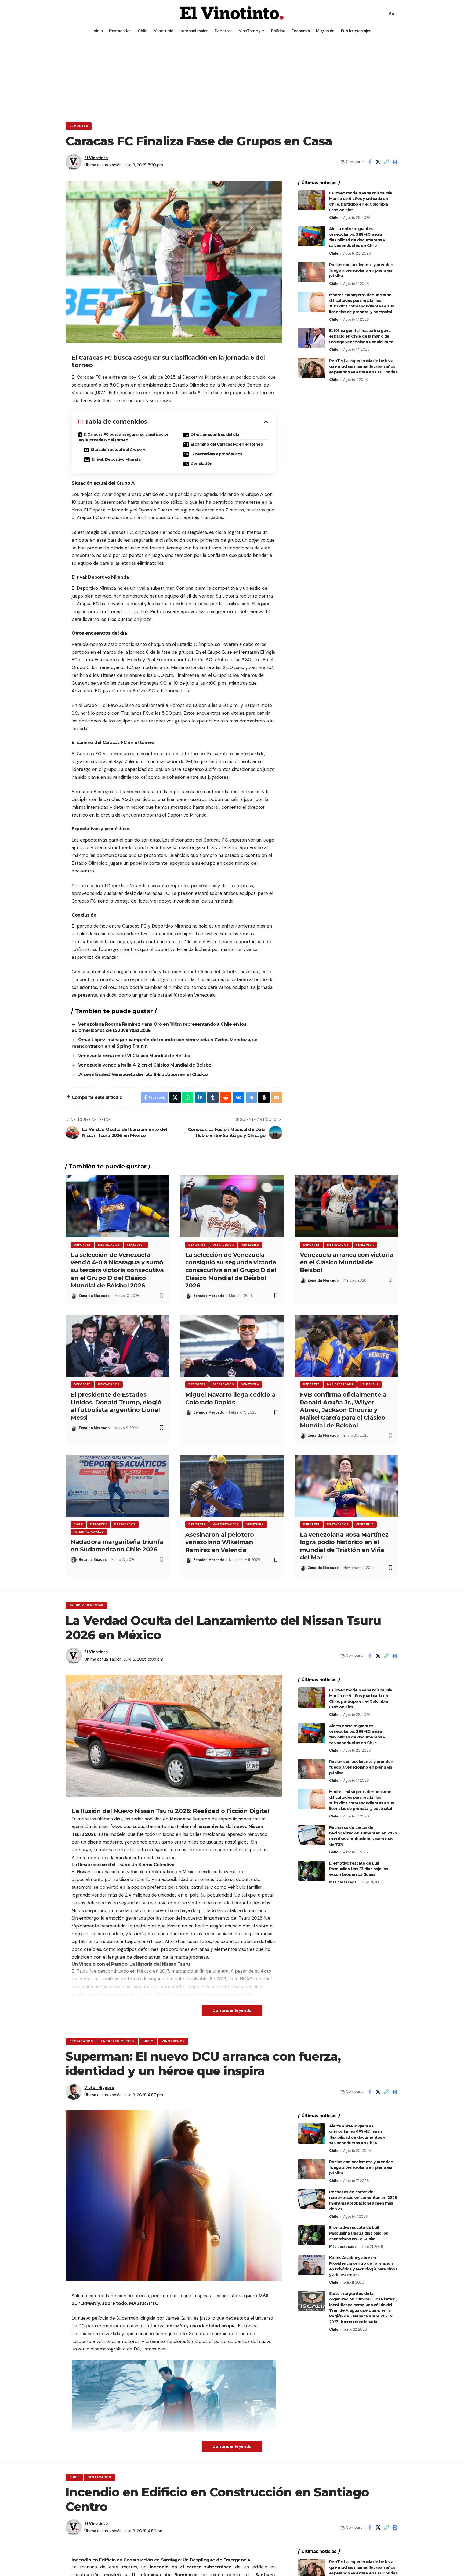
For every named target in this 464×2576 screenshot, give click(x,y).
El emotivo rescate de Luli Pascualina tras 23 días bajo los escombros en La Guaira (359, 1869)
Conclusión (202, 464)
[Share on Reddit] (226, 1097)
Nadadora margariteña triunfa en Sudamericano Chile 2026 (117, 1546)
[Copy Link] (386, 162)
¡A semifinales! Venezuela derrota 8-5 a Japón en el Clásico (143, 1074)
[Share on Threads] (264, 1097)
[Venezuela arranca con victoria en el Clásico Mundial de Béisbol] (347, 1206)
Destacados (109, 1245)
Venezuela (136, 1245)
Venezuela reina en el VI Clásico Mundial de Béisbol (135, 1056)
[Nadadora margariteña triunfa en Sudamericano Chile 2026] (117, 1486)
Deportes (79, 126)
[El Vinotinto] (232, 13)
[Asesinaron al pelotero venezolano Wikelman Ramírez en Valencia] (232, 1486)
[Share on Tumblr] (213, 1097)
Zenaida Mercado (94, 1296)
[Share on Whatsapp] (188, 1097)
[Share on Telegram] (251, 1097)
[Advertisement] (232, 77)
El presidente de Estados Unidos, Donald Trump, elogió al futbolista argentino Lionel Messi (116, 1406)
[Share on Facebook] (370, 162)
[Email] (277, 1097)
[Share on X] (378, 162)
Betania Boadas (93, 1560)
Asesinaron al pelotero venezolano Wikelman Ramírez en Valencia (220, 1542)
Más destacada (340, 1384)
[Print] (395, 162)
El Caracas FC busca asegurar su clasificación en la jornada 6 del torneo (124, 437)
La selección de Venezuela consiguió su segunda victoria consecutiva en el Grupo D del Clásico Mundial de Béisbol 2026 (231, 1270)
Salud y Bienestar (86, 1605)
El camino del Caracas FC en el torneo (227, 444)
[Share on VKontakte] (238, 1097)
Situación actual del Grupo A (118, 450)
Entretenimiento (118, 2041)
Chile (334, 218)
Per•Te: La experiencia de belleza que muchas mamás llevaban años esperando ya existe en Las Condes (363, 366)
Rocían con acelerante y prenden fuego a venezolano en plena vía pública (361, 270)
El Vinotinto (96, 158)
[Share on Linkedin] (200, 1097)
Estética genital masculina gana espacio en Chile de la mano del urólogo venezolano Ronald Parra (361, 336)
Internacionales (89, 1532)
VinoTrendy (173, 2041)
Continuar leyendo (232, 2010)
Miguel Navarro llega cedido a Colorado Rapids (230, 1398)
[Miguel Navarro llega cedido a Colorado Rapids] (232, 1346)
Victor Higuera (99, 2088)
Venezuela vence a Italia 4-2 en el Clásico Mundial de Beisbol (145, 1065)
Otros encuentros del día (215, 435)
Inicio (148, 2041)
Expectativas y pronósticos (216, 454)
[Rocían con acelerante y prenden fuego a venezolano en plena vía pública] (312, 272)
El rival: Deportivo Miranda (116, 459)
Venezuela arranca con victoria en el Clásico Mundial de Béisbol (347, 1262)
